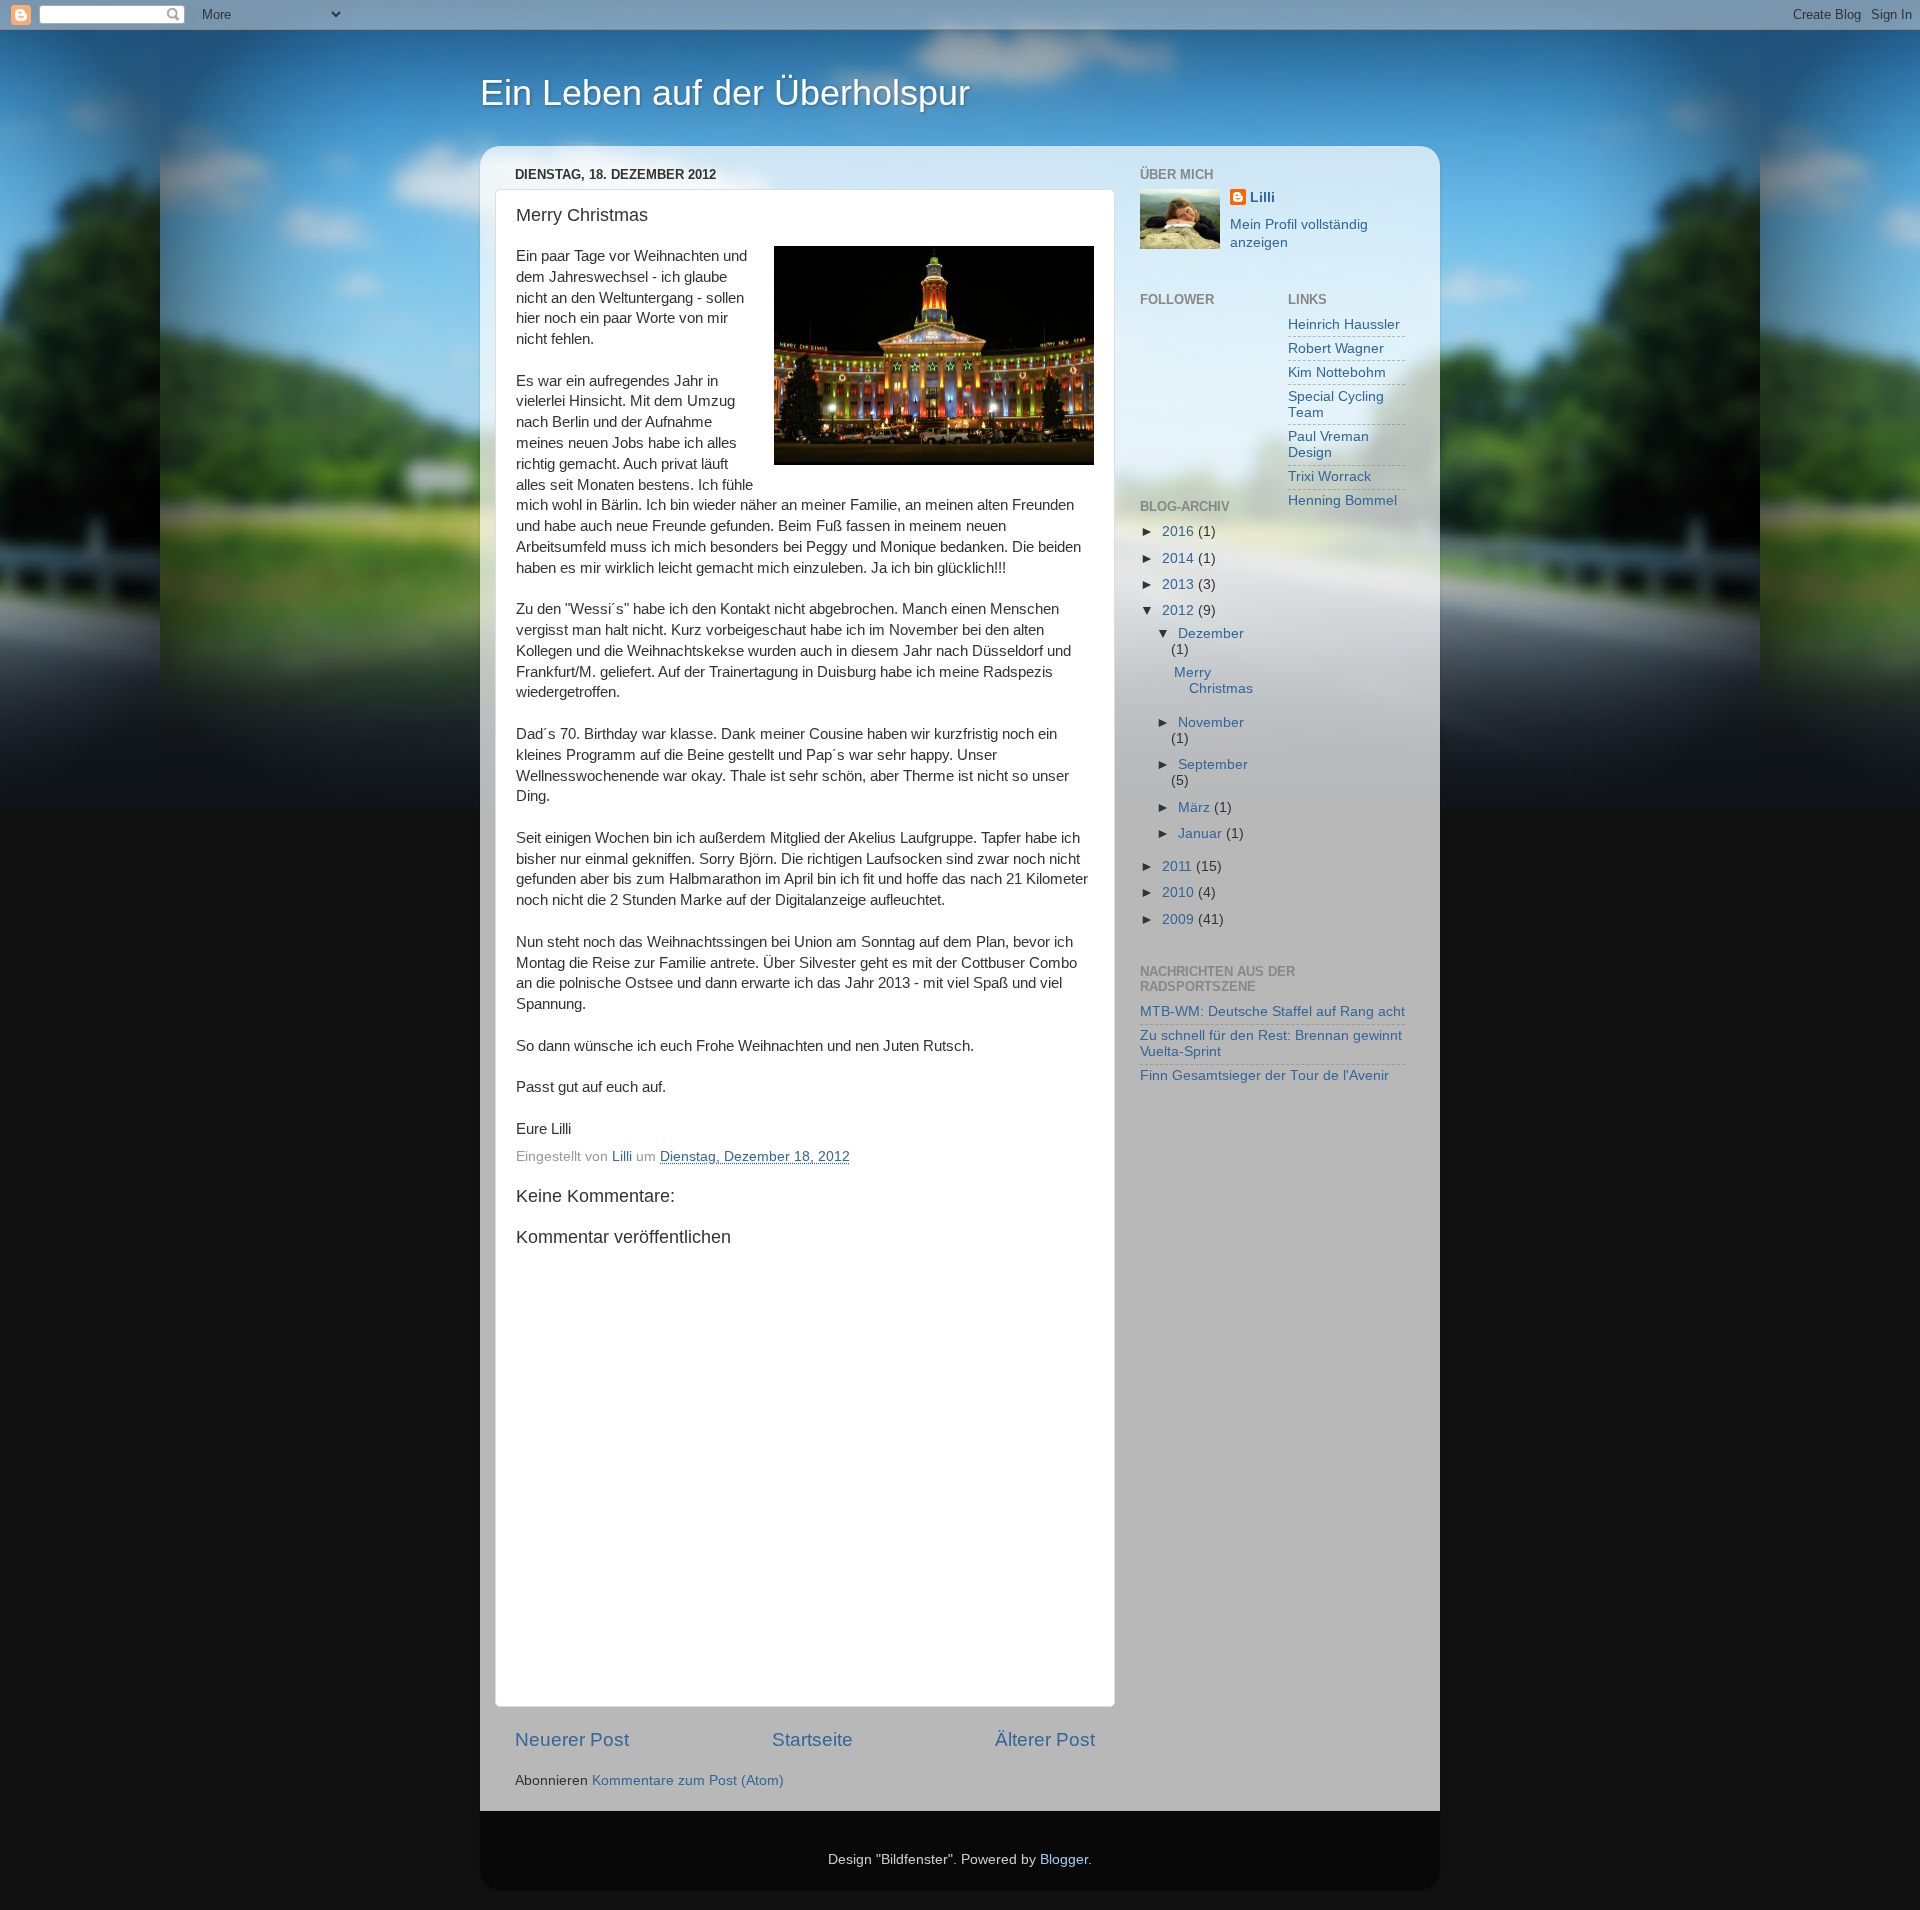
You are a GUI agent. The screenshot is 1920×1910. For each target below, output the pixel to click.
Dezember (1211, 633)
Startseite (812, 1739)
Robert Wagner (1336, 348)
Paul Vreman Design (1328, 444)
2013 (1180, 584)
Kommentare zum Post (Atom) (688, 1780)
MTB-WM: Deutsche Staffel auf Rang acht (1272, 1011)
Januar (1202, 833)
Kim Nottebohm (1337, 372)
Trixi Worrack (1329, 476)
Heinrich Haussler (1344, 324)
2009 (1180, 919)
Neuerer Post (572, 1739)
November (1211, 722)
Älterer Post (1045, 1739)
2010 (1180, 892)
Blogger (1064, 1859)
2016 (1180, 531)
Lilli (1262, 197)
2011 (1179, 866)
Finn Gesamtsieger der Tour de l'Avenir (1264, 1075)
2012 (1180, 610)
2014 (1180, 558)
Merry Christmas (1213, 680)
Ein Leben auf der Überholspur (725, 92)
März (1196, 807)
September (1213, 764)
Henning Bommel (1342, 500)
